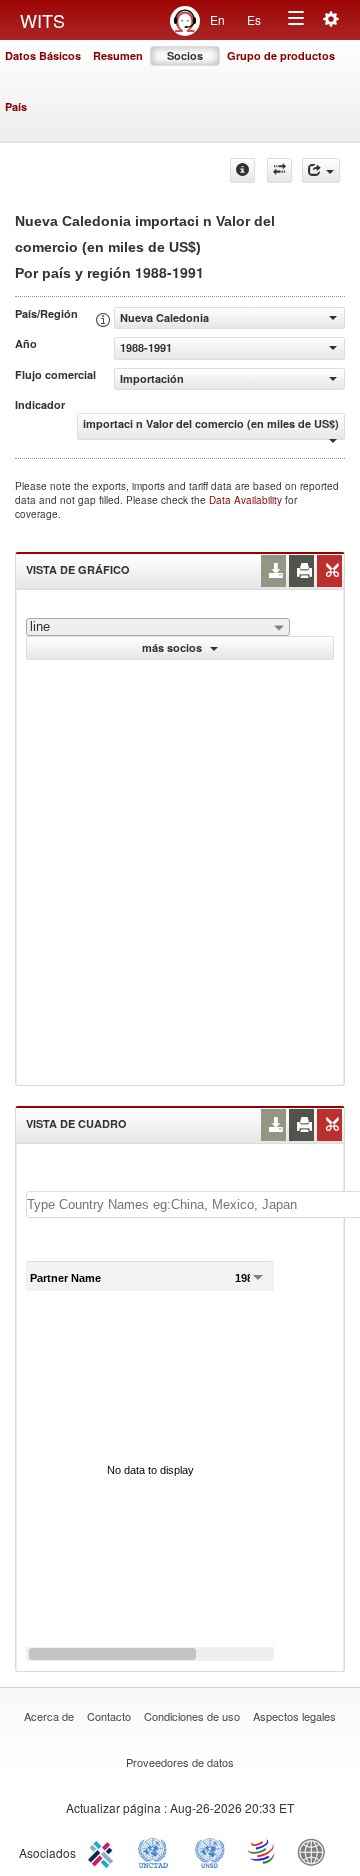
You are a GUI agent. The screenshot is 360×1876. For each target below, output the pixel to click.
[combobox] (158, 627)
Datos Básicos (43, 55)
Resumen (118, 55)
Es (254, 19)
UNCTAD (157, 1851)
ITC (104, 1851)
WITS (42, 20)
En (217, 19)
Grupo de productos (281, 55)
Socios (185, 55)
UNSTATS (210, 1851)
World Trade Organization (263, 1851)
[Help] (242, 170)
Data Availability (247, 500)
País (16, 106)
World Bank (316, 1851)
